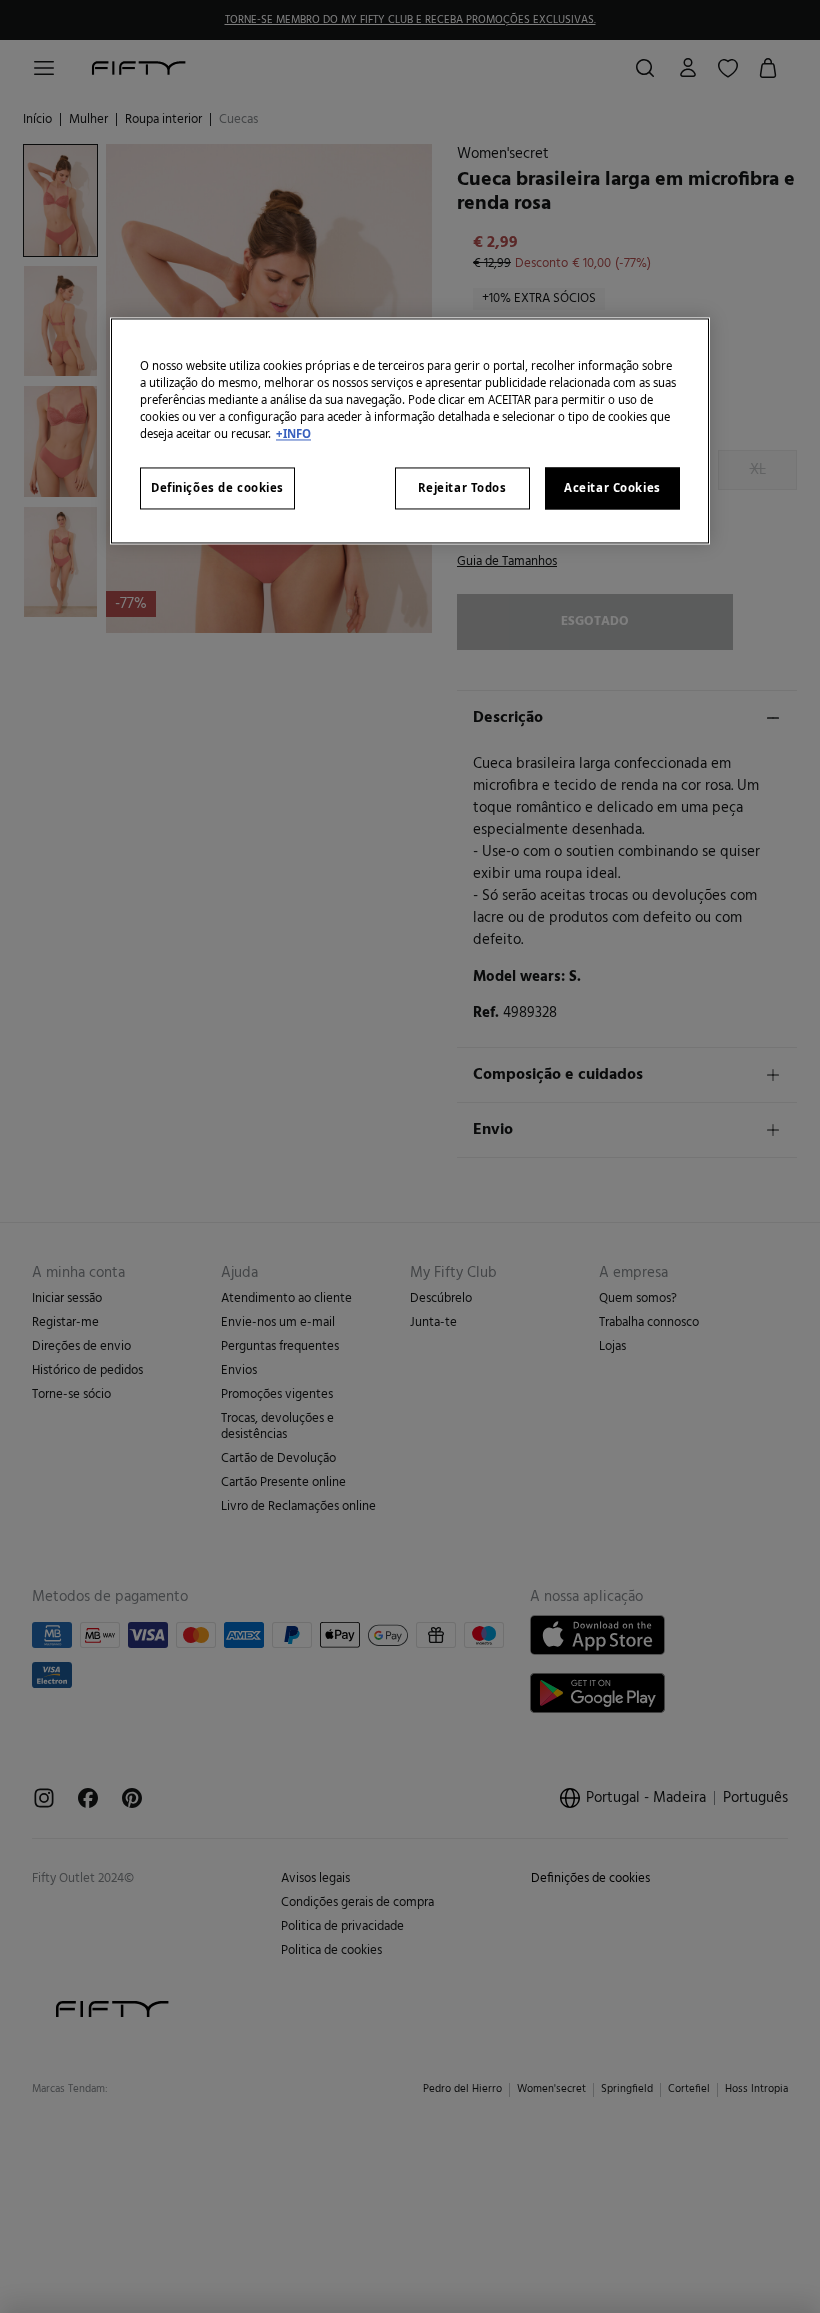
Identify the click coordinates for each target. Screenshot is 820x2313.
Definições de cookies (217, 488)
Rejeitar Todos (462, 488)
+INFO (293, 434)
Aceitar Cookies (612, 488)
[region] (410, 430)
